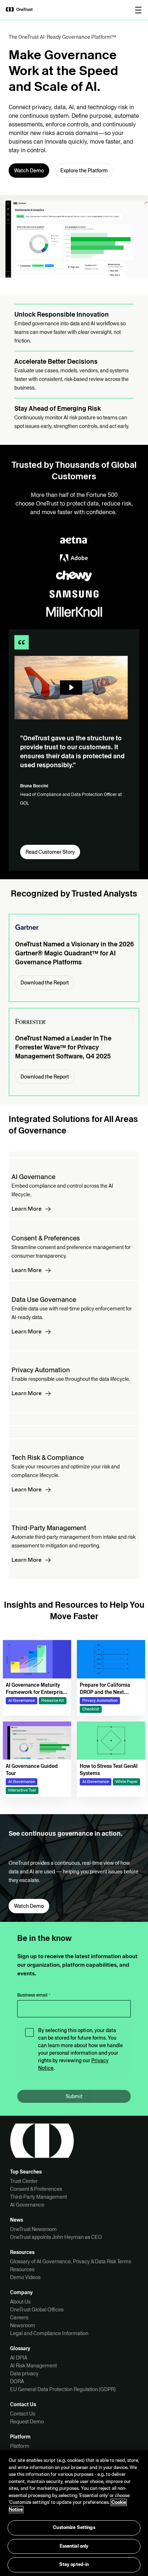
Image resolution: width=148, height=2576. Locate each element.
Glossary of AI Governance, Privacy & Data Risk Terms (71, 2261)
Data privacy (24, 2374)
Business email (34, 1995)
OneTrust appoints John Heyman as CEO (56, 2237)
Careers (19, 2318)
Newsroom (23, 2325)
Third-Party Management (38, 2197)
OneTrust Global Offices (37, 2310)
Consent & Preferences (36, 2189)
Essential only (74, 2546)
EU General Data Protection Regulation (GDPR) (63, 2389)
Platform (20, 2446)
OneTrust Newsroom (33, 2229)
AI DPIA (19, 2358)
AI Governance (27, 2205)
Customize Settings (74, 2528)
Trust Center (24, 2181)
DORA (17, 2381)
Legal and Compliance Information (49, 2333)
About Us (20, 2302)
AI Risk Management (33, 2366)
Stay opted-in (74, 2565)
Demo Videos (25, 2277)
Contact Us (23, 2414)
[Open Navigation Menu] (138, 10)
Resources (22, 2269)
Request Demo (27, 2422)
